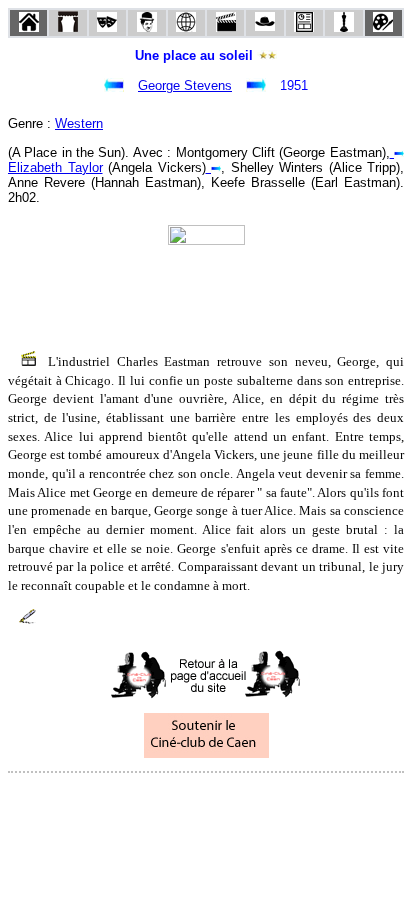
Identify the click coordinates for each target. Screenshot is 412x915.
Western (79, 123)
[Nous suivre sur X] (206, 799)
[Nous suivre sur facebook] (168, 799)
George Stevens (185, 85)
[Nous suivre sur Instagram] (244, 799)
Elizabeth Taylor (55, 167)
